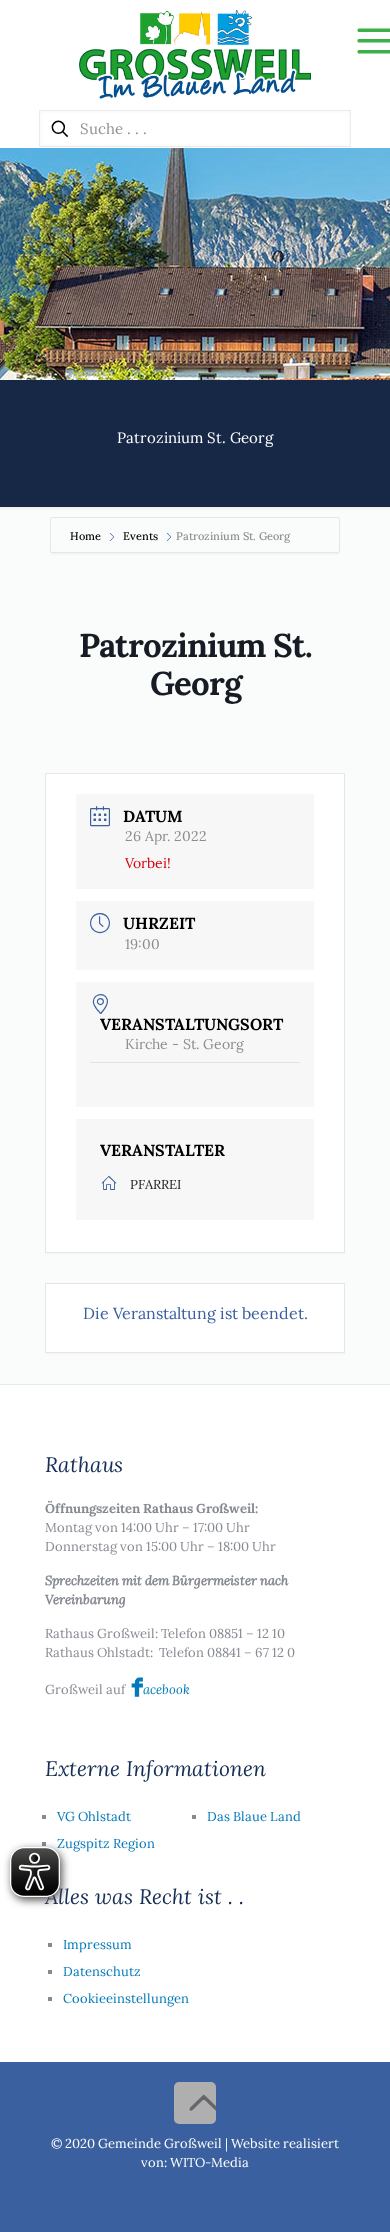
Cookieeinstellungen (126, 1998)
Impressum (97, 1944)
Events (140, 536)
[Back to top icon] (195, 2103)
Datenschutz (102, 1971)
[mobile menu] (363, 40)
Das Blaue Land (254, 1816)
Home (87, 536)
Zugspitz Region (106, 1843)
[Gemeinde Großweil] (195, 55)
